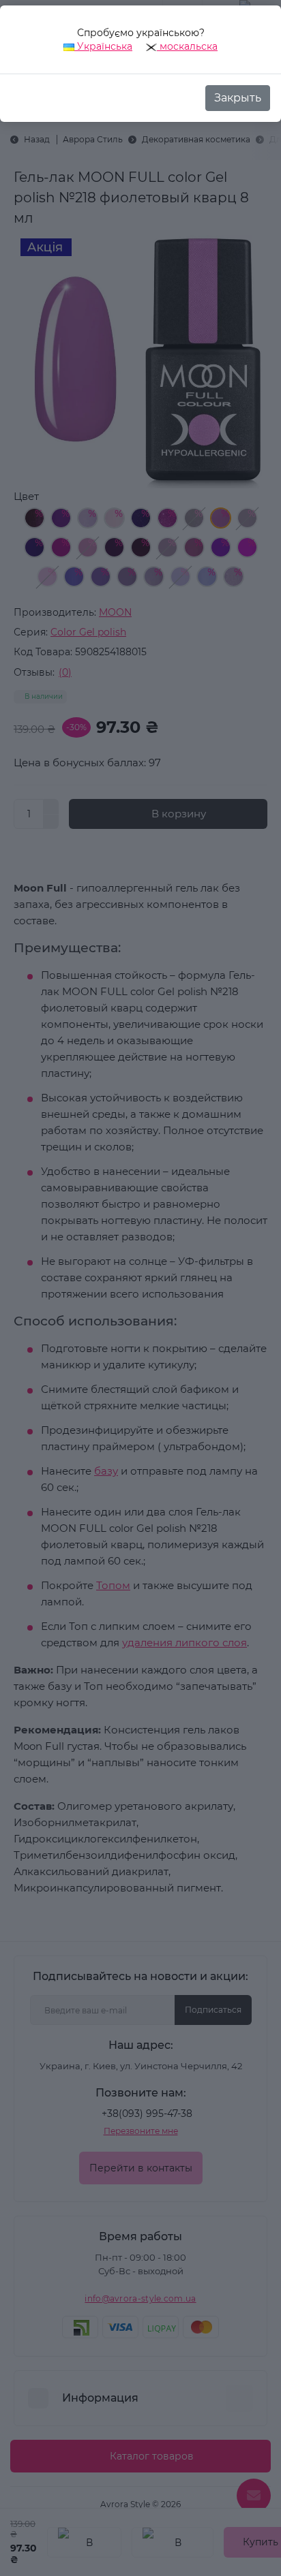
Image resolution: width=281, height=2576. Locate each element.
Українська (103, 46)
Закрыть (238, 98)
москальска (187, 46)
